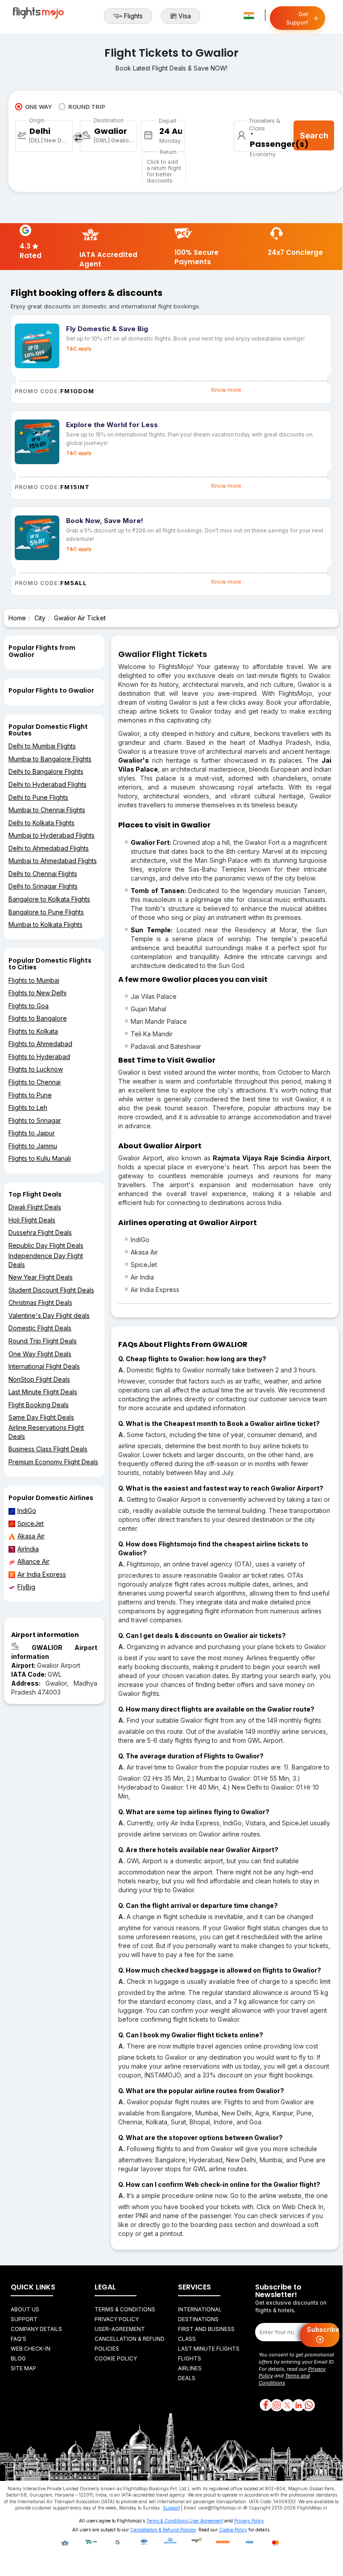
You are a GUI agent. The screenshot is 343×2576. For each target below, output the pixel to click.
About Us (25, 2309)
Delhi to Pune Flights (38, 797)
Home (17, 618)
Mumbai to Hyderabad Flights (52, 835)
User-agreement (120, 2329)
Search (314, 135)
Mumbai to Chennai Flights (47, 810)
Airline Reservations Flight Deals (46, 1432)
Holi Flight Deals (32, 1220)
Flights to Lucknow (36, 1069)
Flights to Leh (28, 1107)
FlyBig (26, 1587)
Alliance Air (33, 1561)
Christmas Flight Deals (40, 1303)
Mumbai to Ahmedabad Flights (53, 861)
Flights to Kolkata (33, 1031)
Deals (187, 2378)
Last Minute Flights (209, 2349)
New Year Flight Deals (41, 1277)
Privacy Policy (117, 2319)
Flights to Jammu (33, 1146)
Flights (133, 16)
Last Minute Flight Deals (43, 1392)
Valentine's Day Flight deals (49, 1315)
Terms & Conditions (125, 2309)
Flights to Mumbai (34, 980)
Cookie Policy (116, 2358)
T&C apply (79, 349)
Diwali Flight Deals (35, 1207)
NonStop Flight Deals (39, 1379)
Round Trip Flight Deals (43, 1341)
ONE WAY (38, 107)
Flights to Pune (30, 1095)
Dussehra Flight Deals (40, 1232)
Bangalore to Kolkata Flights (49, 899)
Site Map (23, 2368)
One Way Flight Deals (40, 1354)
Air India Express (42, 1574)
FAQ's (19, 2339)
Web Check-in (31, 2349)
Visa (185, 16)
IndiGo (27, 1510)
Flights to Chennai (35, 1082)
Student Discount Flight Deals (51, 1290)
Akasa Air (31, 1536)
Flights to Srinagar (35, 1120)
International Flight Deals (44, 1366)
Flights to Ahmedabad (40, 1044)
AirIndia (28, 1549)
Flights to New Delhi (37, 993)
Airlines (190, 2368)
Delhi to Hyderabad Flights (48, 784)
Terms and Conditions (284, 2379)
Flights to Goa (29, 1006)
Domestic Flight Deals (40, 1328)
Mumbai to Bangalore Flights (50, 759)
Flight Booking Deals (39, 1405)
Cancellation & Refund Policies (163, 2530)
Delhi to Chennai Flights (43, 874)
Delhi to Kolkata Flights (41, 823)
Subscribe (323, 2329)
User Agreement (206, 2521)
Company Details (36, 2329)
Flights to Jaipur (32, 1133)
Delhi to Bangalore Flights (46, 771)
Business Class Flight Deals (48, 1449)
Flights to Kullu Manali (40, 1158)
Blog (18, 2358)
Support (24, 2319)
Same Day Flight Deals (41, 1417)
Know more (226, 390)
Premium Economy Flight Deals (53, 1462)
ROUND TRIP (87, 107)
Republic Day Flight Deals (46, 1245)
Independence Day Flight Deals (46, 1260)
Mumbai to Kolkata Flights (45, 924)
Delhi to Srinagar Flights (43, 886)
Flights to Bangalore (38, 1018)
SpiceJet (31, 1523)
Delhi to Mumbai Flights (42, 746)
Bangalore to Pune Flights (46, 912)
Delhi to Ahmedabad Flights (49, 848)
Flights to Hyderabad (39, 1057)
